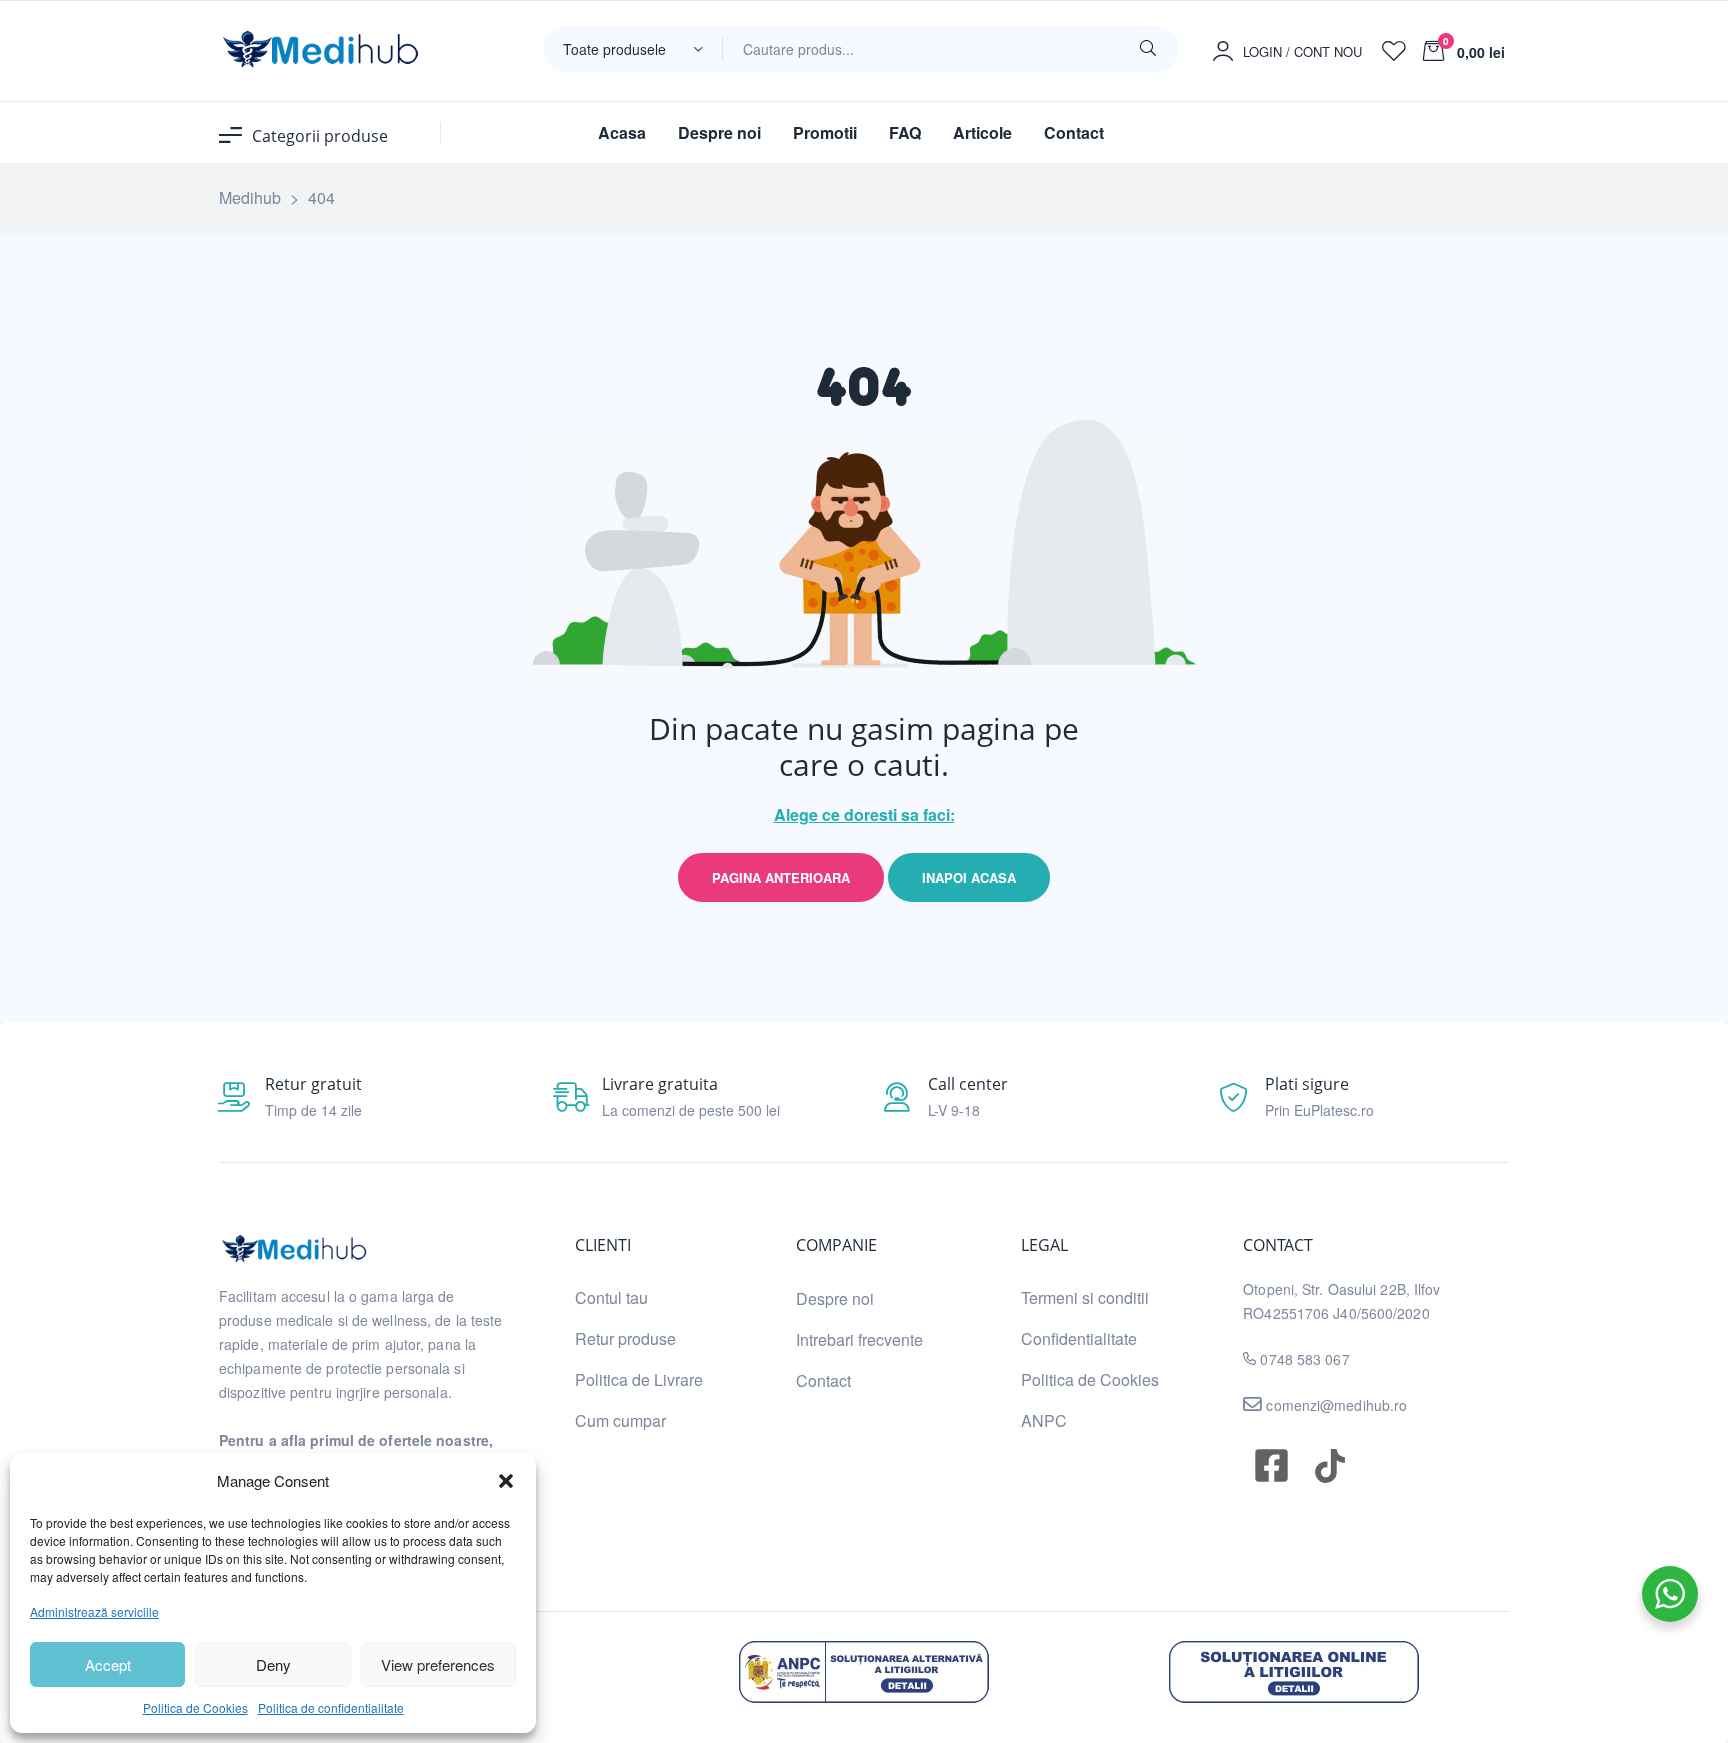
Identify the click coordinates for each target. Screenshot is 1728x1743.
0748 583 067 (1304, 1359)
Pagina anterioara (781, 877)
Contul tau (611, 1297)
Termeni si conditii (1085, 1297)
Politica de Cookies (195, 1707)
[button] (506, 1481)
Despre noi (835, 1298)
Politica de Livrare (639, 1379)
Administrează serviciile (94, 1611)
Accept (108, 1664)
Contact (823, 1380)
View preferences (438, 1664)
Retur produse (625, 1338)
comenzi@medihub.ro (1334, 1405)
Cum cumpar (620, 1420)
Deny (273, 1664)
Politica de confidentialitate (331, 1707)
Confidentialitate (1079, 1338)
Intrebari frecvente (859, 1339)
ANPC (1044, 1420)
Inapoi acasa (969, 877)
